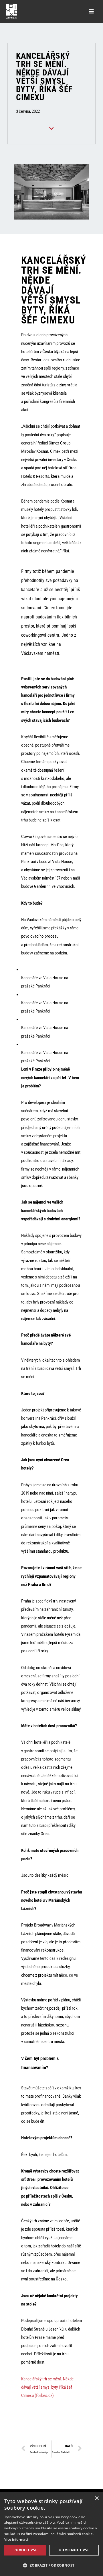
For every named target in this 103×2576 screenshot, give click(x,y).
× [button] (97, 2498)
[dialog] (51, 2534)
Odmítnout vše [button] (74, 2550)
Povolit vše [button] (25, 2550)
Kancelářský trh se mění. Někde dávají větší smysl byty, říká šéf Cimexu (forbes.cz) (47, 2387)
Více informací (16, 2539)
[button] (51, 2565)
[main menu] (91, 11)
